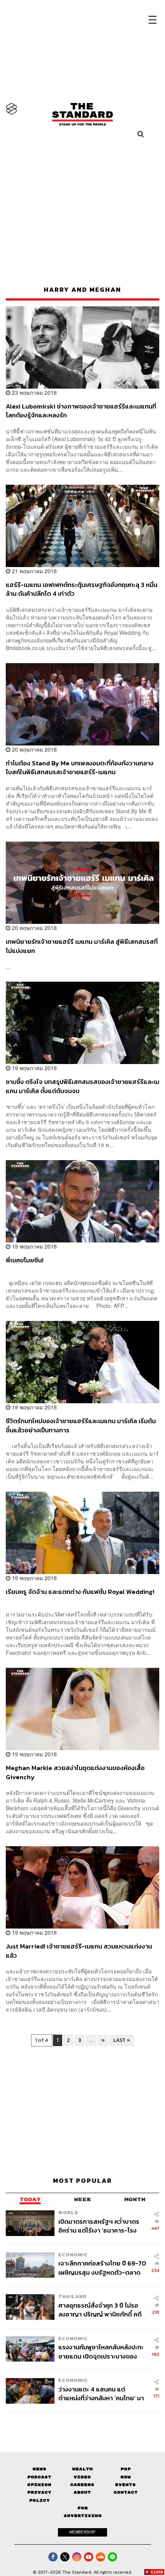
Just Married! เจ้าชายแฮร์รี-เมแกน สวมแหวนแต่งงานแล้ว (79, 1951)
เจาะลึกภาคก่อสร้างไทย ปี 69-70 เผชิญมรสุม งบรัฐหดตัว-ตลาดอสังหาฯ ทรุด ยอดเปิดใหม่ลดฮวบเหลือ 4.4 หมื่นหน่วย (102, 2268)
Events (125, 2485)
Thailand (73, 2296)
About (82, 2492)
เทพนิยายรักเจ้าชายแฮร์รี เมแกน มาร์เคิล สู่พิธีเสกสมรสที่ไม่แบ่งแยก (82, 946)
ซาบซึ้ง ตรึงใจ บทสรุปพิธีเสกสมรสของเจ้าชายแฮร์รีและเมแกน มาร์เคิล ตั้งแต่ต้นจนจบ (82, 1086)
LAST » (122, 2040)
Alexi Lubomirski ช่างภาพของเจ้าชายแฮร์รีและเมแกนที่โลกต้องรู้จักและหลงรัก (81, 411)
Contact (126, 2492)
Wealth (82, 2469)
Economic (73, 2255)
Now (126, 2477)
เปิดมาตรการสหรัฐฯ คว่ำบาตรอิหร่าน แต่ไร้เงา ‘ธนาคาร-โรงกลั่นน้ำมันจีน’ (99, 2226)
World (68, 2212)
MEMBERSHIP (82, 2532)
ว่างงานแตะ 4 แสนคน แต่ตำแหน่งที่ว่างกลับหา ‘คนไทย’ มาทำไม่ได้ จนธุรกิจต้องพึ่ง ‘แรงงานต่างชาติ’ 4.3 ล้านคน (102, 2394)
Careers (82, 2485)
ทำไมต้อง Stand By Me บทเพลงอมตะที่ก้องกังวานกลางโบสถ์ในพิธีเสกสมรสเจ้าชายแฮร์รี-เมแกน (80, 767)
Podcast (39, 2477)
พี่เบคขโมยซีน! (25, 1260)
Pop (126, 2469)
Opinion (39, 2485)
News (40, 2469)
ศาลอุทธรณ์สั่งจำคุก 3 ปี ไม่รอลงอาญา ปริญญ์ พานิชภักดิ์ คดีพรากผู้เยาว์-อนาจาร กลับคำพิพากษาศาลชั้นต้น (100, 2310)
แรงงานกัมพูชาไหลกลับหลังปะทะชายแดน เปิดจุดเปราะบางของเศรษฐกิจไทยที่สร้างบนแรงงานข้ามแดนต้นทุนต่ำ (101, 2351)
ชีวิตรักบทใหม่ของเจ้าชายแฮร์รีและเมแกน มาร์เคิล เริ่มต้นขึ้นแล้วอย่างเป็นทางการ (81, 1425)
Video (82, 2477)
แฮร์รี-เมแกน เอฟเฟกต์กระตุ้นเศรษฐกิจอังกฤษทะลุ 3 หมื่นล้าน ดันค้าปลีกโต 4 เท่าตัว (82, 589)
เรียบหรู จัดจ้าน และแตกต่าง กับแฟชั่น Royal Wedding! (80, 1592)
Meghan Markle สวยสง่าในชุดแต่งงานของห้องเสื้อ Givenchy (75, 1772)
